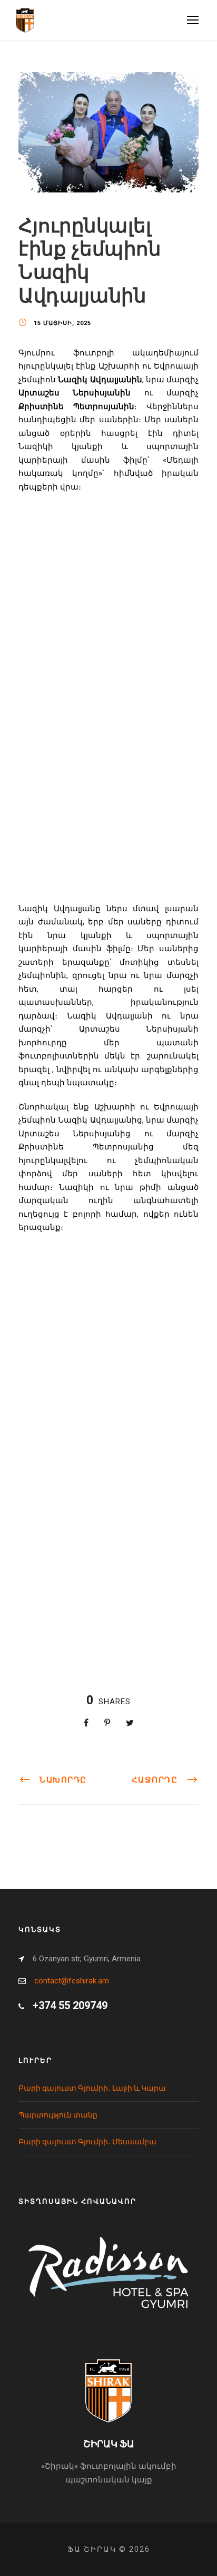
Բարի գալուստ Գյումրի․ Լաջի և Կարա (92, 2088)
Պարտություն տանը (58, 2115)
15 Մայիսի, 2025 (62, 323)
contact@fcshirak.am (72, 1981)
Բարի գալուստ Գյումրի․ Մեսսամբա (87, 2142)
